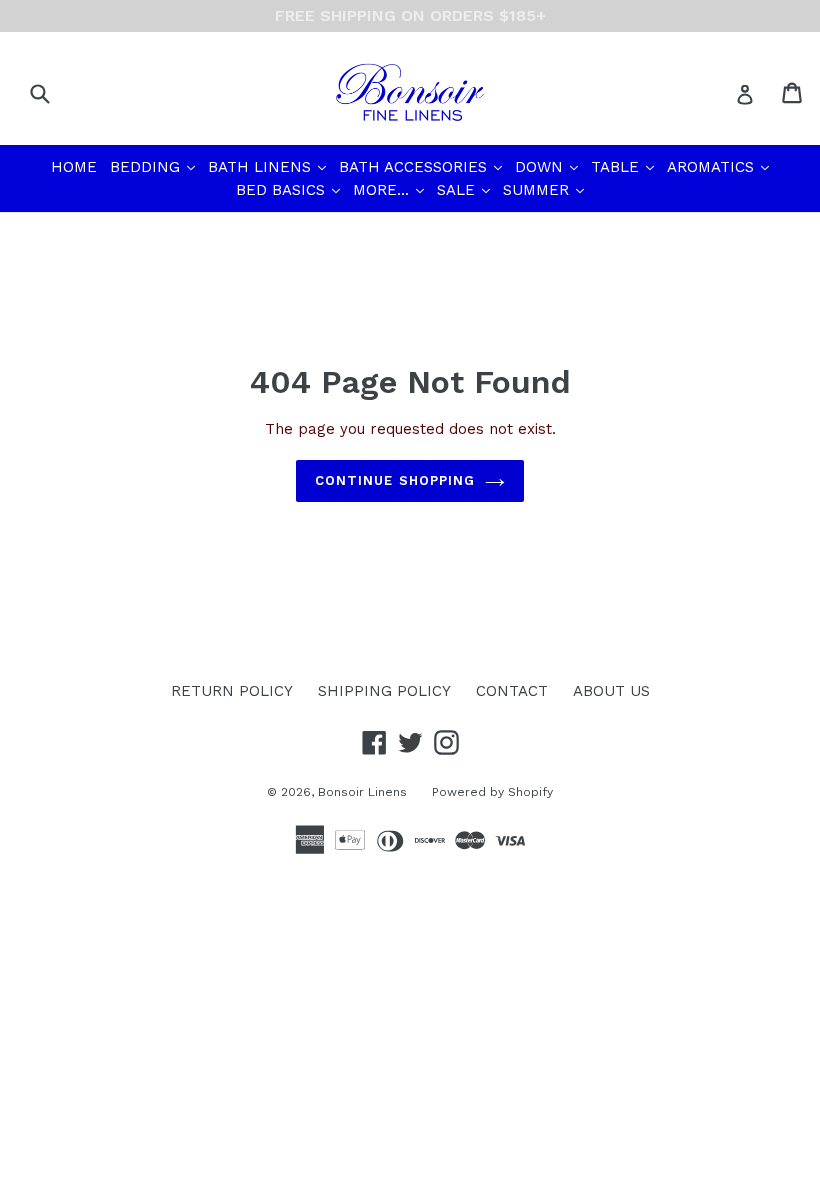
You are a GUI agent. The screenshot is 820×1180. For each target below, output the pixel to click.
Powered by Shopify (492, 792)
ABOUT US (611, 691)
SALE (465, 189)
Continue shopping (395, 480)
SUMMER (545, 189)
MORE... (390, 189)
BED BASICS (290, 189)
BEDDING (154, 166)
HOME (74, 167)
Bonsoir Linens (362, 792)
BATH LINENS (269, 166)
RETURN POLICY (232, 691)
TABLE (624, 166)
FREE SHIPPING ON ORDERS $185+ (410, 15)
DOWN (548, 166)
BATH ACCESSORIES (422, 166)
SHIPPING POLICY (384, 691)
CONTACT (512, 691)
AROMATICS (720, 166)
